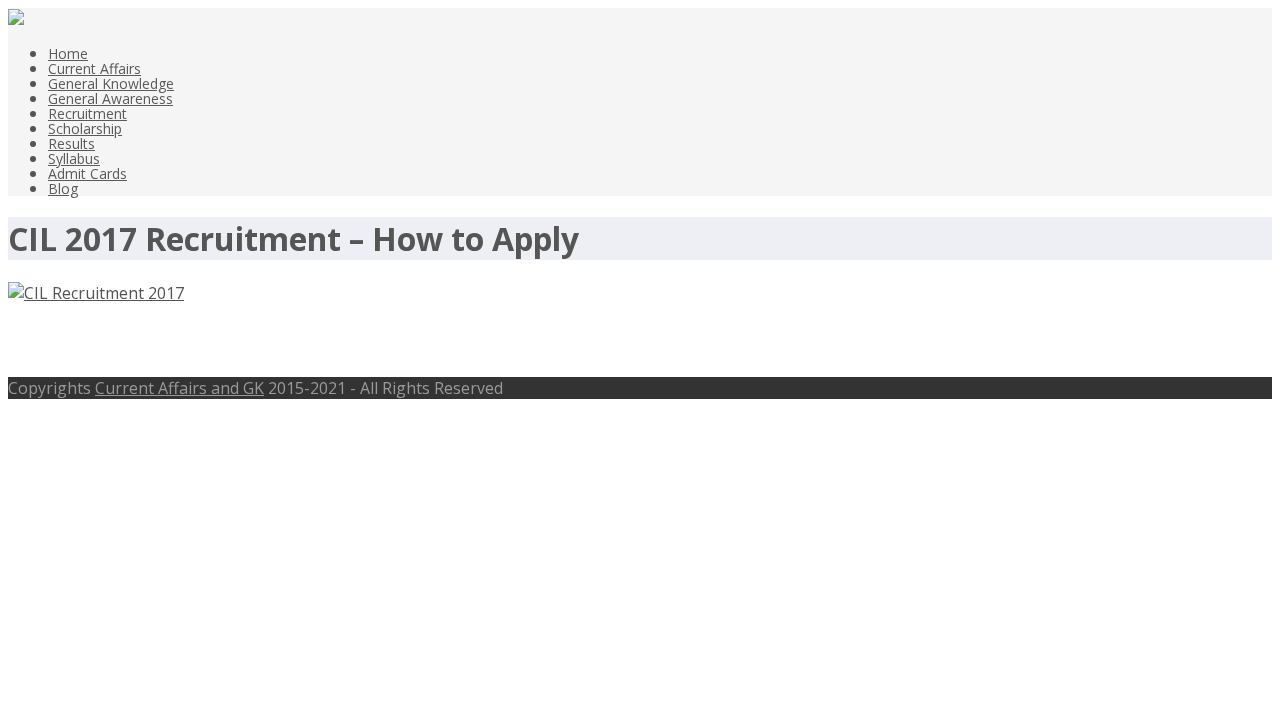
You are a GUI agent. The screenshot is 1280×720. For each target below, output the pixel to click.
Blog (63, 188)
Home (68, 53)
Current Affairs (94, 68)
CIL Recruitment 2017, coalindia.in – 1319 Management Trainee (384, 340)
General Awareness (110, 98)
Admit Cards (87, 173)
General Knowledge (111, 83)
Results (71, 143)
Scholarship (85, 128)
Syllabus (74, 158)
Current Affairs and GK (179, 388)
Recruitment (87, 113)
